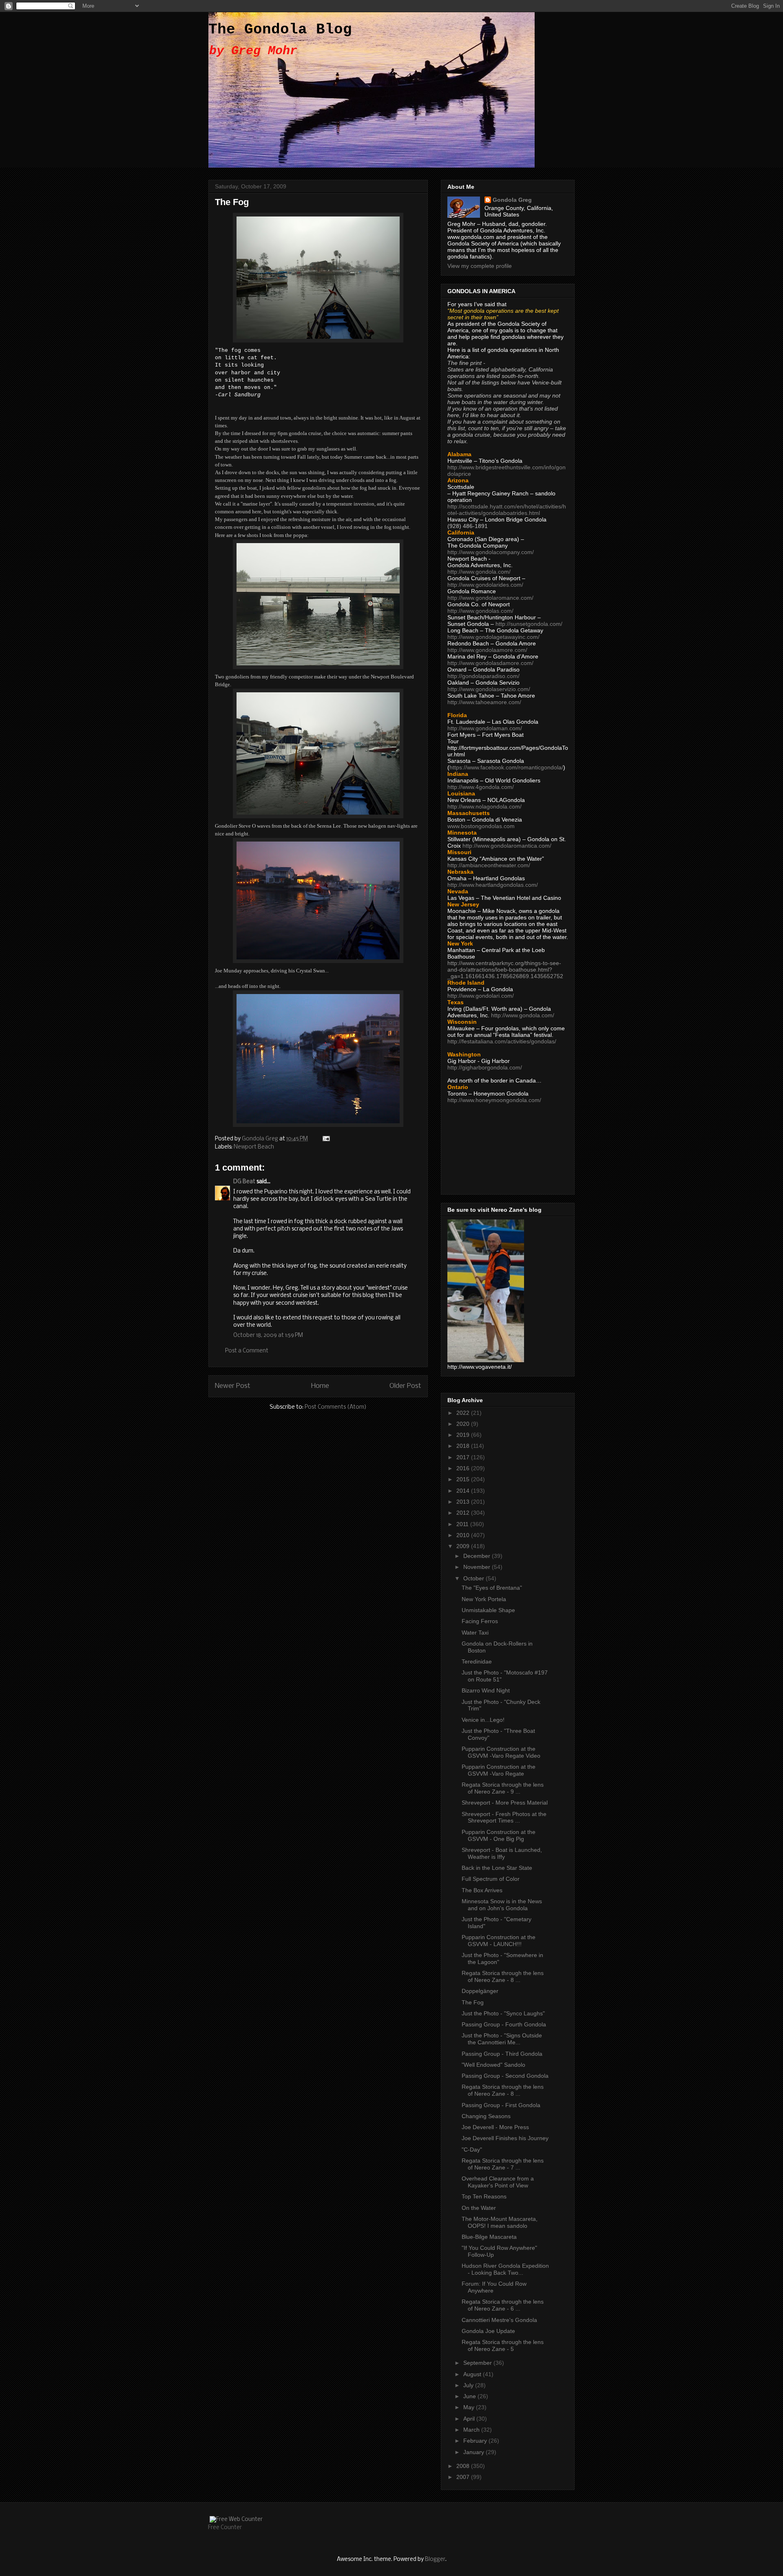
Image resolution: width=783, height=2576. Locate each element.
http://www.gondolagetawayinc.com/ (493, 637)
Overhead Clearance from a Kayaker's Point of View (498, 2182)
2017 (464, 1457)
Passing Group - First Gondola (501, 2105)
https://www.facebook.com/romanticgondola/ (506, 767)
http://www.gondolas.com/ (480, 611)
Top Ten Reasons (484, 2196)
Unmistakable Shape (488, 1610)
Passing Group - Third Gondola (502, 2054)
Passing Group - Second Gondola (505, 2076)
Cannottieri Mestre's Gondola (499, 2320)
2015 (464, 1479)
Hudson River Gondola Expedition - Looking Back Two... (505, 2269)
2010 (464, 1535)
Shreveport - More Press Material (505, 1803)
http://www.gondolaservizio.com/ (489, 689)
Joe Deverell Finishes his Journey (505, 2138)
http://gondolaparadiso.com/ (483, 676)
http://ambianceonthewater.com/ (489, 865)
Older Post (405, 1386)
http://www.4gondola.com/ (481, 787)
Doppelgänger (480, 1991)
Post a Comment (247, 1351)
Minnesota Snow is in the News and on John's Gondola (502, 1905)
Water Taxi (475, 1633)
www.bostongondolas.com (481, 826)
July (469, 2385)
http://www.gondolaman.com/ (485, 728)
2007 (464, 2477)
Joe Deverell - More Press (495, 2127)
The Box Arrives (482, 1890)
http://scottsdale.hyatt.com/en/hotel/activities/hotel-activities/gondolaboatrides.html (507, 510)
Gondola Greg (512, 200)
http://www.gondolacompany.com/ (491, 552)
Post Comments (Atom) (336, 1407)
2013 (464, 1502)
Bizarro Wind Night (486, 1690)
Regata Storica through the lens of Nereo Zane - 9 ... (503, 1788)
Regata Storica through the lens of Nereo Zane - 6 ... (503, 2305)
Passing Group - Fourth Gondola (504, 2024)
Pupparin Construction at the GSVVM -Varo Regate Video (501, 1752)
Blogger (435, 2559)
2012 (464, 1513)
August (473, 2374)
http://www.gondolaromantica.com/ (507, 846)
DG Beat (244, 1182)
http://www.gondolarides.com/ (485, 585)
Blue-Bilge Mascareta (489, 2237)
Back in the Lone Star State (497, 1868)
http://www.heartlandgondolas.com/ (493, 885)
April (470, 2419)
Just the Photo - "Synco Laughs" (503, 2013)
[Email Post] (325, 1139)
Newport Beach (254, 1147)
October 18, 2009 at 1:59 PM (268, 1335)
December (478, 1556)
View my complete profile (480, 266)
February (476, 2441)
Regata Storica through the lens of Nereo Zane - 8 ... (503, 1976)
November (478, 1567)
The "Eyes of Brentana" (492, 1588)
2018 (464, 1446)
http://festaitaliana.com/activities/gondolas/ (502, 1041)
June (470, 2396)
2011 (463, 1524)
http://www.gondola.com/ (479, 572)
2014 (464, 1491)
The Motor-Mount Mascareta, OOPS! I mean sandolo (500, 2222)
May (470, 2407)
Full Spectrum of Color (491, 1879)
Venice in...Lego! (483, 1720)
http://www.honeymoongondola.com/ (494, 1100)
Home (320, 1386)
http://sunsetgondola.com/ (529, 624)
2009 (464, 1546)
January (474, 2452)
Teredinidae (477, 1661)
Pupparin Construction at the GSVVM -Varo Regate (499, 1770)
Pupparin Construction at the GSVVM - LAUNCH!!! (499, 1941)
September (478, 2363)
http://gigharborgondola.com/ (485, 1067)
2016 (464, 1468)
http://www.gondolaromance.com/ (490, 598)
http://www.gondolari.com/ (481, 996)
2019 (464, 1435)
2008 (464, 2466)
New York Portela (484, 1599)
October (474, 1578)
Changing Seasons (486, 2116)
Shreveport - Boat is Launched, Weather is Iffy (502, 1853)
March (472, 2430)
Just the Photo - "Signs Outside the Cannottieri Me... (502, 2039)
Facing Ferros (480, 1621)
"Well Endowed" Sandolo (493, 2065)
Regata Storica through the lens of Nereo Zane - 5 (503, 2345)
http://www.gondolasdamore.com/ (490, 663)
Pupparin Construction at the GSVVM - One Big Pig (499, 1835)
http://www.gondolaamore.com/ (487, 650)
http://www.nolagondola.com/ (484, 806)
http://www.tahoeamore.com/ (484, 702)
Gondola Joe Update (488, 2331)
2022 (464, 1413)
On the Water (479, 2208)
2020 (464, 1424)
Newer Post (233, 1386)
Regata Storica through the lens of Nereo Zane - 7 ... (503, 2164)
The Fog (473, 2002)
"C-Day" (472, 2150)
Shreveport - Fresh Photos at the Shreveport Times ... (504, 1817)
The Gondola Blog (280, 30)
